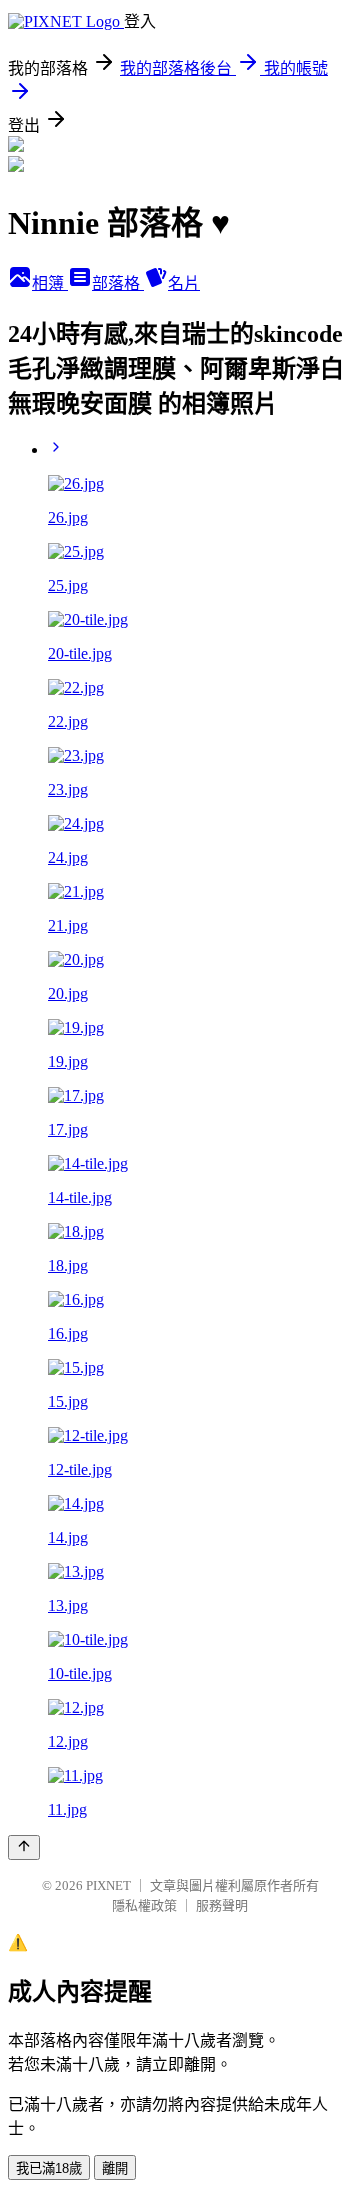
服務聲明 (222, 1905)
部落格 (118, 283)
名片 (184, 283)
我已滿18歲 (49, 2168)
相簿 (50, 283)
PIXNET (108, 1885)
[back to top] (24, 1847)
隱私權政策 (144, 1905)
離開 (115, 2168)
